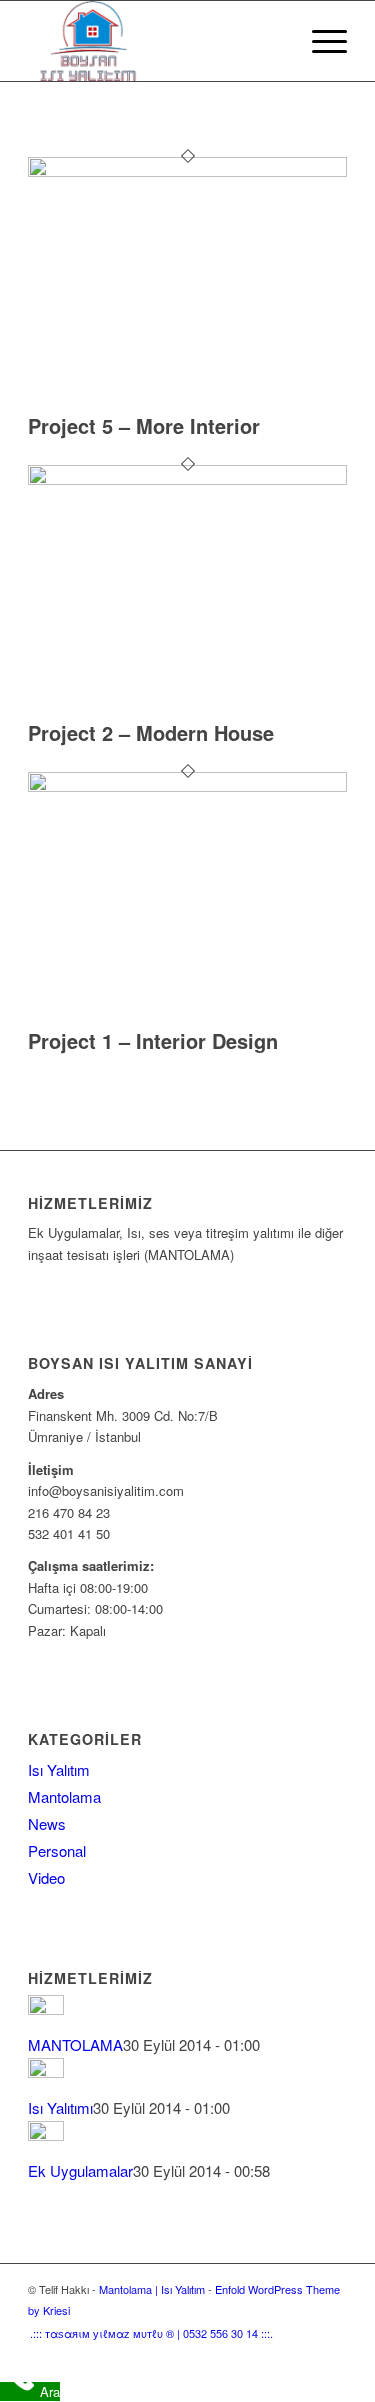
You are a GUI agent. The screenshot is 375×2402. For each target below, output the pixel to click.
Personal (57, 1850)
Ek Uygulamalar (80, 2170)
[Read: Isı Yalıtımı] (46, 2071)
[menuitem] (272, 41)
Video (46, 1877)
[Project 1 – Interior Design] (187, 786)
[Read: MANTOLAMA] (46, 2008)
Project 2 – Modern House (151, 732)
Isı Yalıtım (59, 1769)
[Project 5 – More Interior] (187, 171)
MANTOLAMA (75, 2044)
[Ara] (272, 41)
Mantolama (64, 1796)
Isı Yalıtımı (60, 2107)
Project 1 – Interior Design (153, 1040)
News (47, 1823)
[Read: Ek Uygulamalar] (46, 2134)
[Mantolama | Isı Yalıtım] (155, 41)
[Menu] (319, 41)
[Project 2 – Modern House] (187, 479)
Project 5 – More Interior (144, 425)
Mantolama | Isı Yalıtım (152, 2289)
